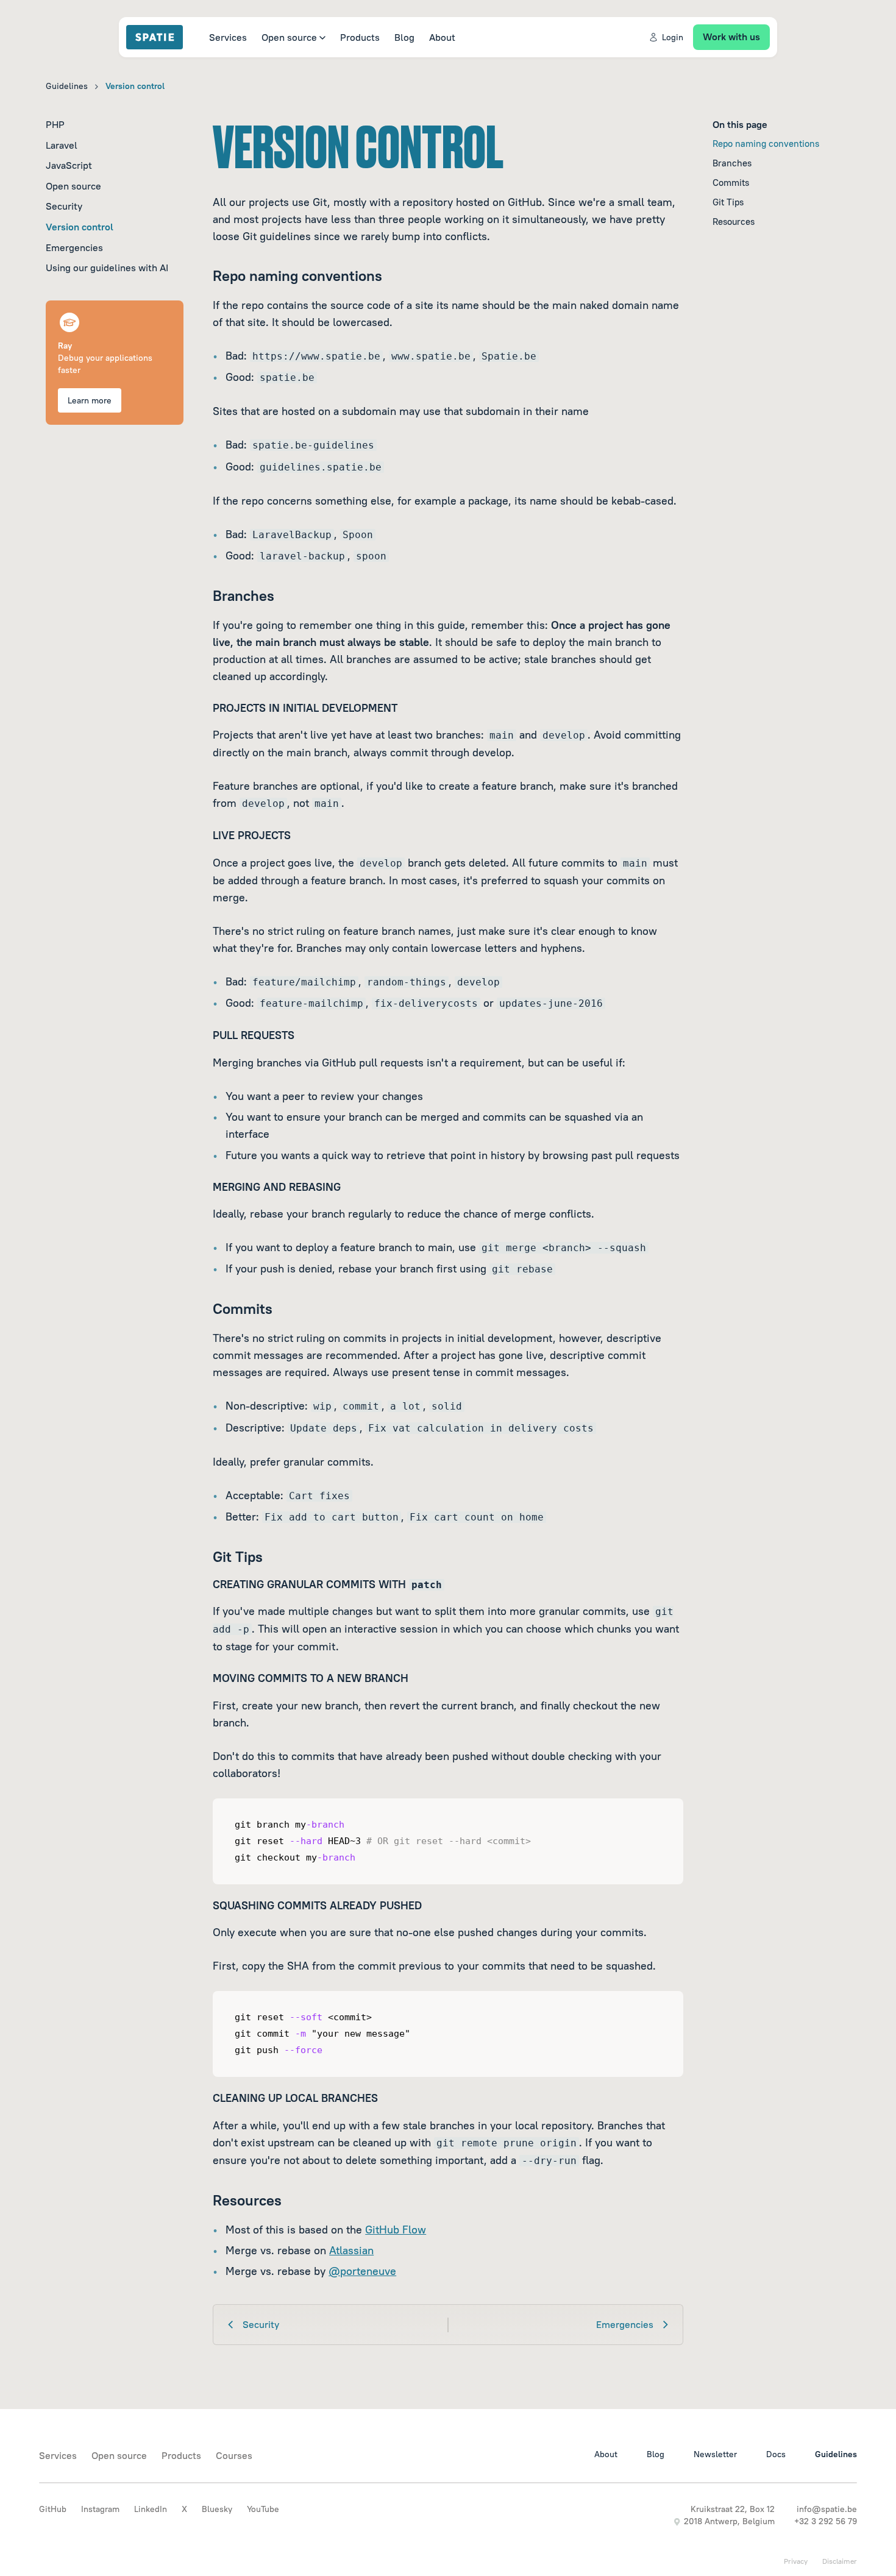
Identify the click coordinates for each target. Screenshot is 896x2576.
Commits (731, 183)
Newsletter (715, 2454)
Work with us (731, 37)
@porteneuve (362, 2271)
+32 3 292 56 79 (826, 2521)
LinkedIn (151, 2509)
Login (673, 37)
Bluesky (217, 2509)
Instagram (100, 2509)
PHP (55, 124)
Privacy (796, 2561)
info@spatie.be (827, 2509)
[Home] (160, 37)
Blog (404, 37)
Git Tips (728, 202)
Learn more (90, 400)
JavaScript (69, 165)
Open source (289, 37)
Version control (80, 227)
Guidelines (67, 86)
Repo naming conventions (766, 144)
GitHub (53, 2509)
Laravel (62, 145)
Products (360, 37)
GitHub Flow (396, 2230)
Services (228, 37)
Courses (234, 2455)
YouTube (263, 2509)
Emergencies (74, 247)
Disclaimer (840, 2561)
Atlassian (351, 2250)
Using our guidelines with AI (107, 268)
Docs (776, 2454)
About (442, 37)
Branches (732, 163)
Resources (734, 222)
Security (64, 206)
